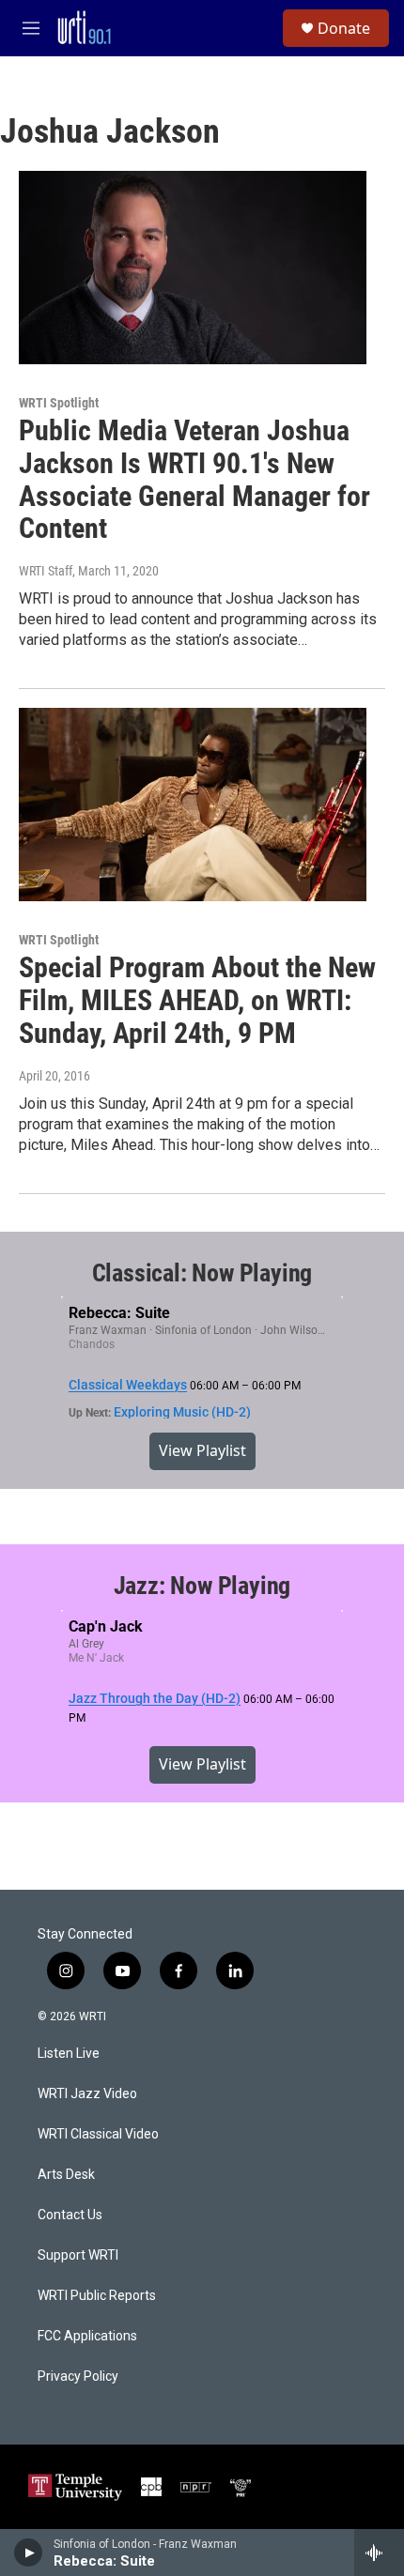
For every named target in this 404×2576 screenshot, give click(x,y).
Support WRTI (78, 2255)
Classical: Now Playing (202, 1273)
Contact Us (70, 2215)
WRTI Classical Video (98, 2134)
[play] (29, 2553)
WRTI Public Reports (97, 2296)
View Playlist (202, 1450)
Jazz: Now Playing (202, 1586)
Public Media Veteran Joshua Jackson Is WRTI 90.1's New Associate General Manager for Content (194, 479)
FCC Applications (87, 2336)
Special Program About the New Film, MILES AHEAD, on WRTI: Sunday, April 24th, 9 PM (197, 1000)
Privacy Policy (78, 2377)
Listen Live (69, 2054)
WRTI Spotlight (59, 403)
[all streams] (379, 2553)
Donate (344, 28)
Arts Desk (66, 2175)
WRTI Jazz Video (87, 2094)
